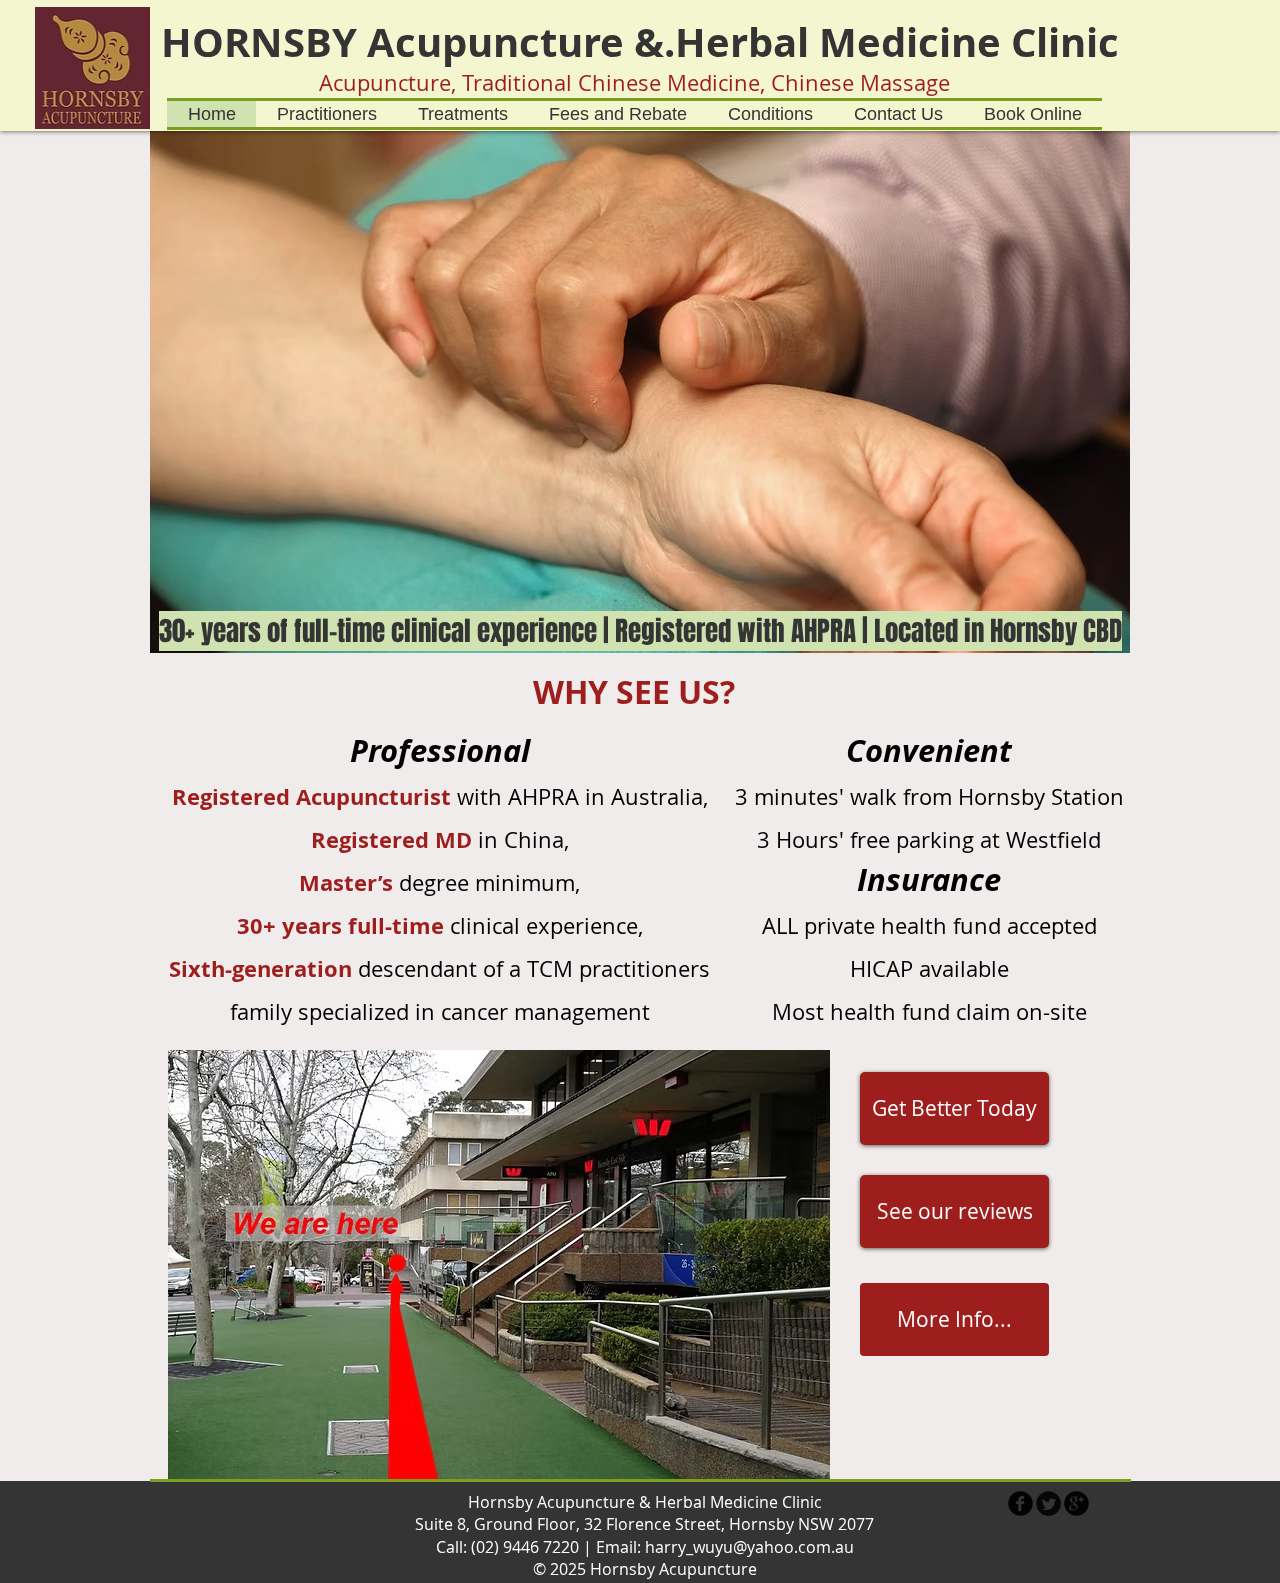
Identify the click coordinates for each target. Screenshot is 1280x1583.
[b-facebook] (1020, 1503)
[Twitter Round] (1048, 1503)
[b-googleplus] (1076, 1503)
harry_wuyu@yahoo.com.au (749, 1547)
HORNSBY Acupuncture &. (418, 42)
